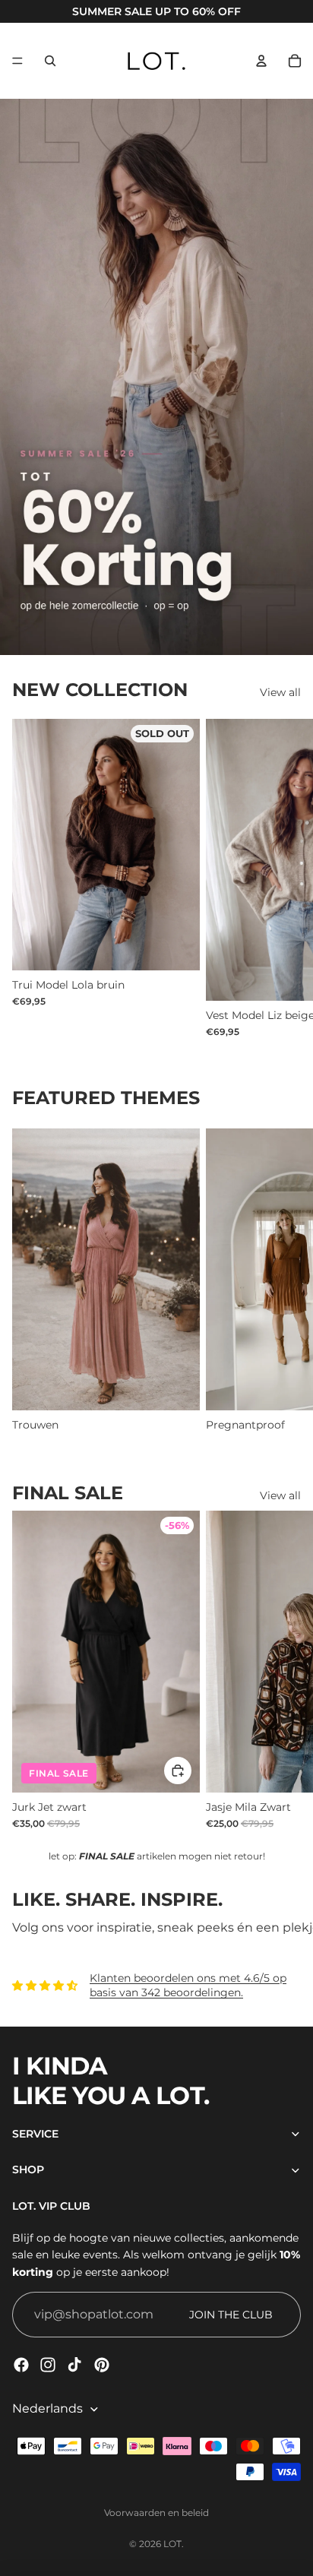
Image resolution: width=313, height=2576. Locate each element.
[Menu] (17, 61)
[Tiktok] (74, 2365)
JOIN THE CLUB (231, 2315)
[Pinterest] (102, 2365)
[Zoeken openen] (50, 61)
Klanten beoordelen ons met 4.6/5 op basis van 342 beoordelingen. (188, 1986)
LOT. (174, 2544)
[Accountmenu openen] (261, 61)
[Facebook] (21, 2365)
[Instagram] (48, 2365)
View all (280, 692)
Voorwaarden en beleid (156, 2513)
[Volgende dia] (283, 878)
